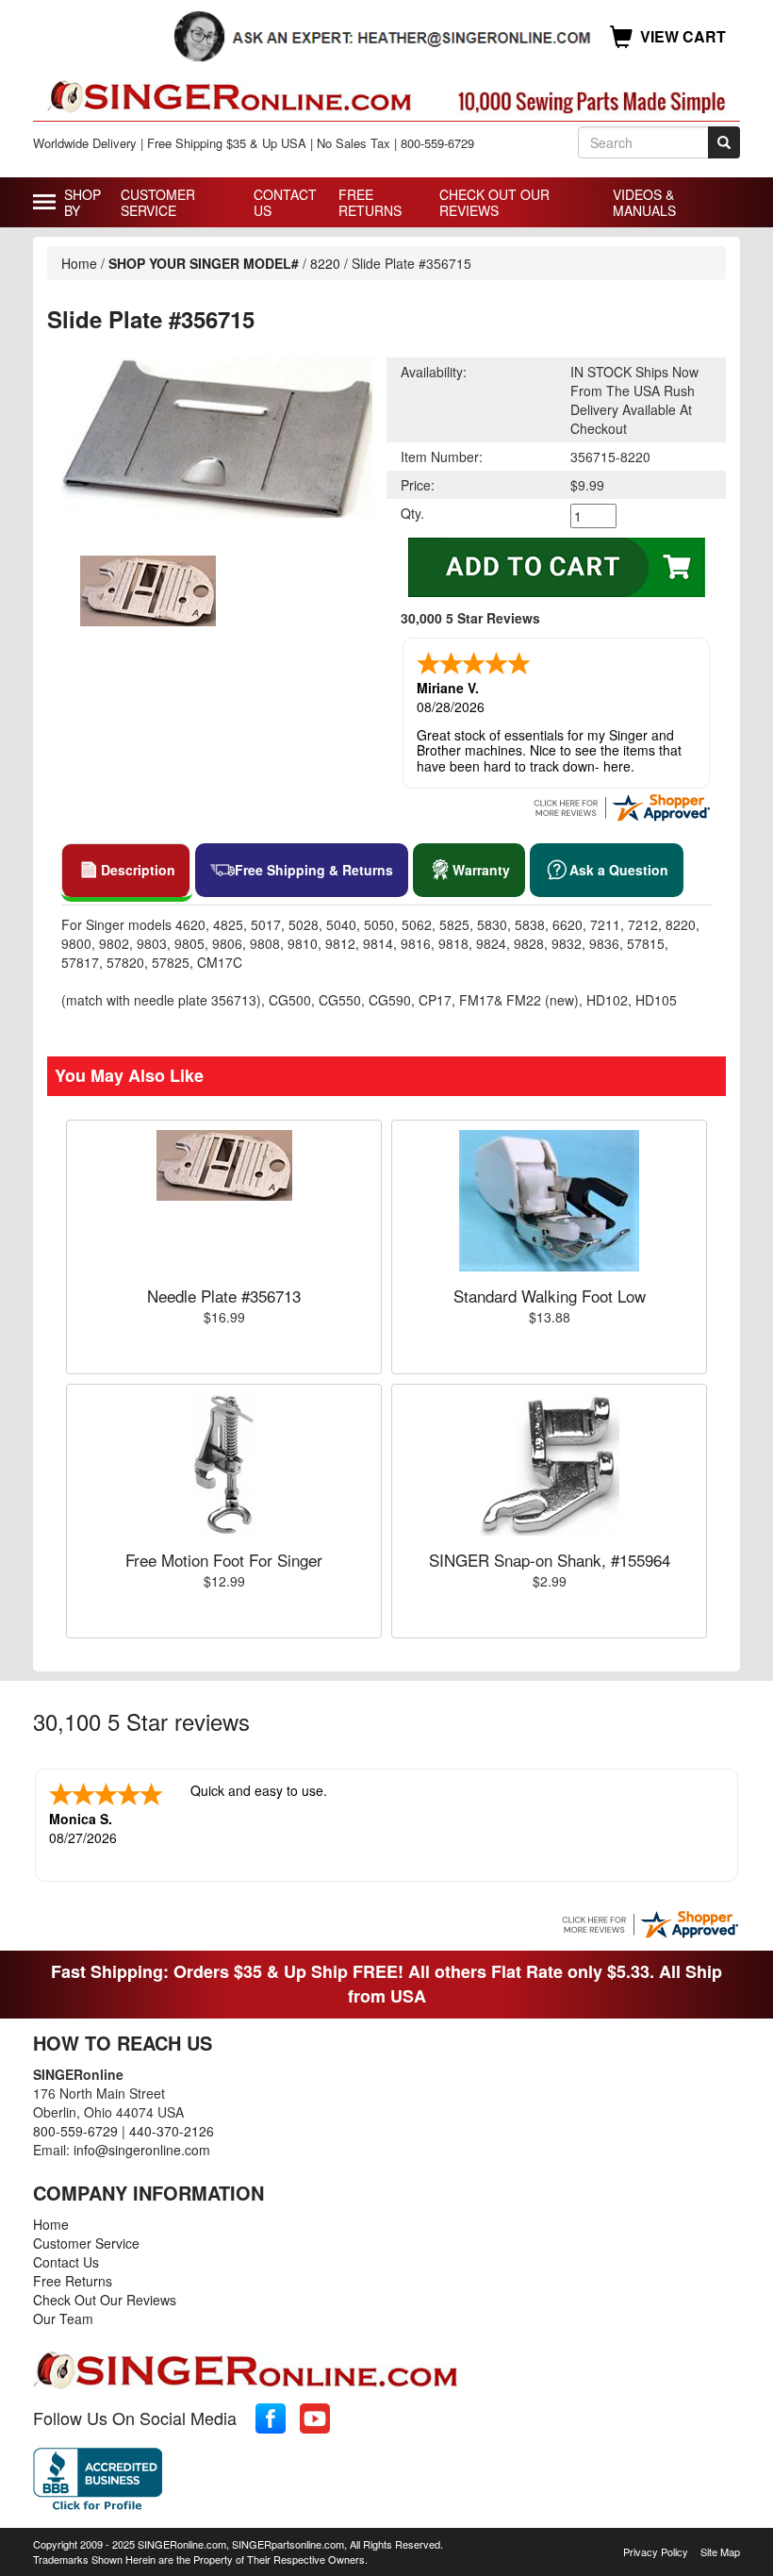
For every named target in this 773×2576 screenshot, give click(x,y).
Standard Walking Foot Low (550, 1296)
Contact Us (285, 202)
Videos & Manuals (644, 202)
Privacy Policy (656, 2551)
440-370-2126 (172, 2131)
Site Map (720, 2551)
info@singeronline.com (142, 2150)
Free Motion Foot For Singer (224, 1560)
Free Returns (370, 202)
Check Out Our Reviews (494, 202)
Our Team (63, 2318)
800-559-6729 (75, 2131)
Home (79, 263)
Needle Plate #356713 (224, 1296)
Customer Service (158, 202)
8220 (325, 263)
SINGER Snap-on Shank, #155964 (550, 1560)
